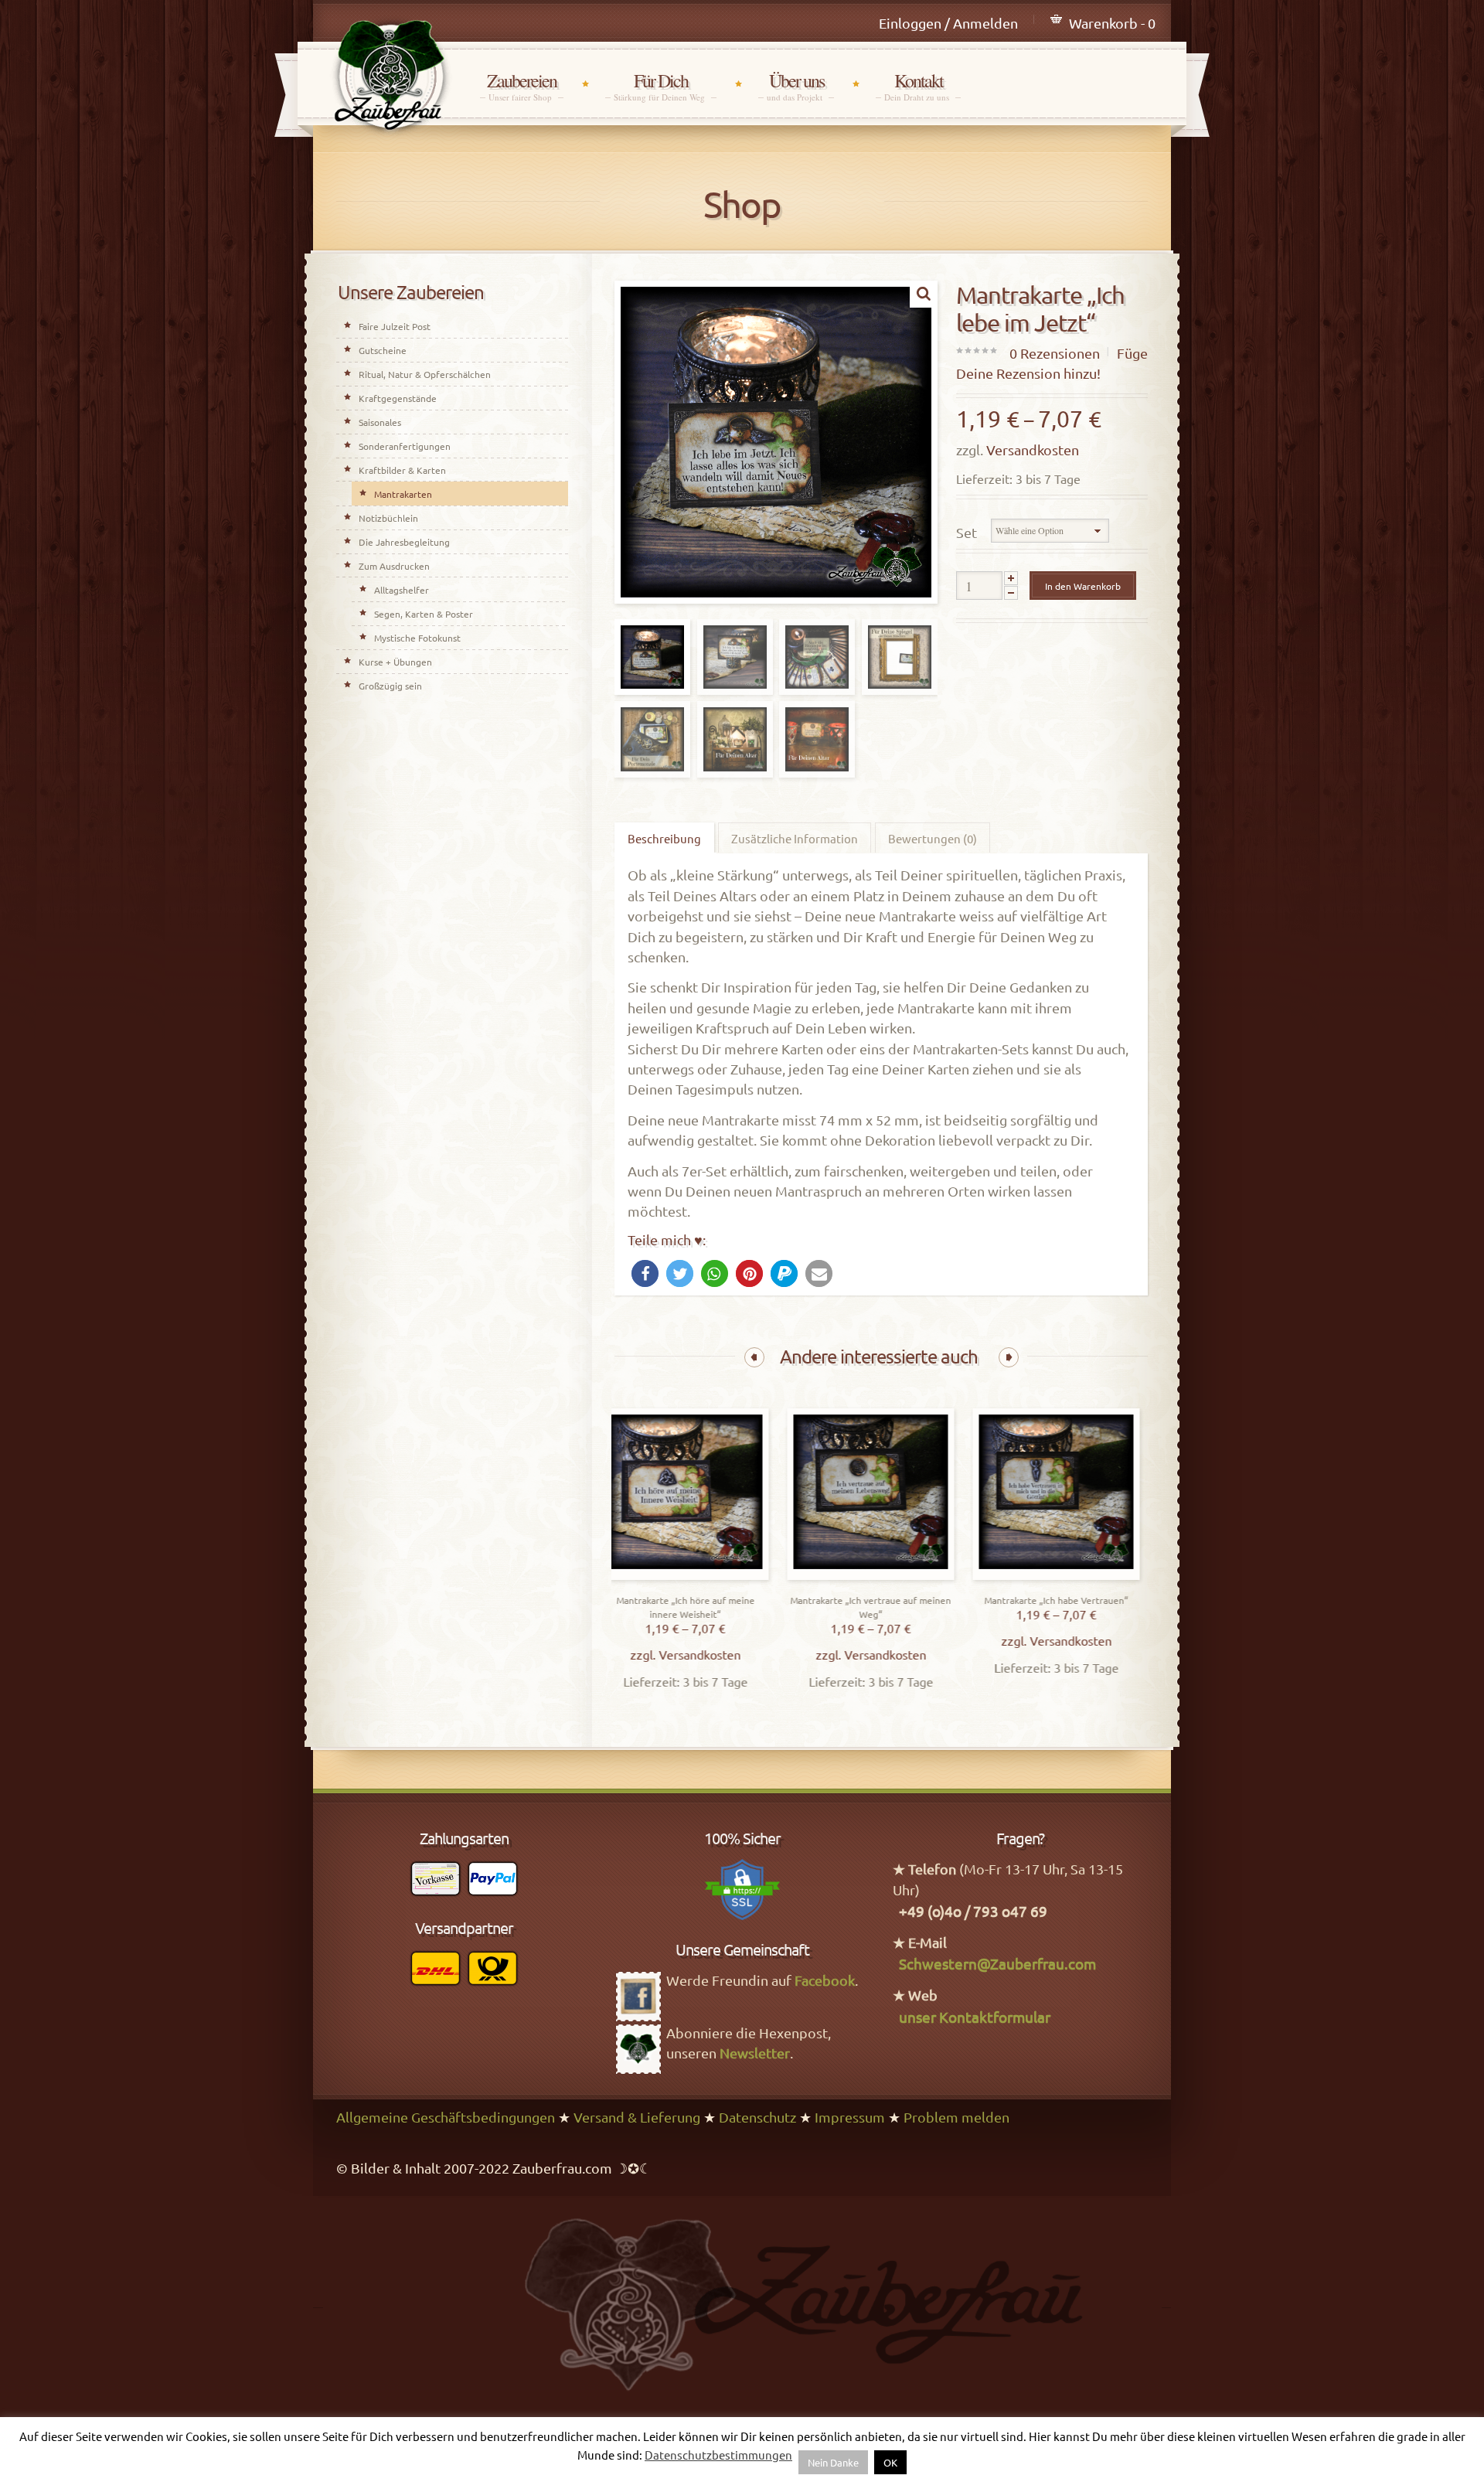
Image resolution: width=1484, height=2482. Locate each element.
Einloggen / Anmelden (948, 23)
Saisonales (380, 422)
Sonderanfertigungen (405, 446)
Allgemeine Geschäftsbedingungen (446, 2117)
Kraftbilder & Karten (402, 470)
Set (967, 532)
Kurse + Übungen (395, 662)
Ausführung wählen (698, 1576)
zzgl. (657, 1654)
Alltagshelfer (402, 590)
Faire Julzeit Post (395, 326)
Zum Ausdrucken (394, 566)
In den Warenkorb (1083, 586)
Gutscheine (383, 350)
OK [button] (890, 2462)
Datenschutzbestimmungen (718, 2455)
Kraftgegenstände (398, 398)
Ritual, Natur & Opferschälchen (425, 374)
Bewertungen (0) (933, 838)
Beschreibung (664, 838)
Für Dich (661, 86)
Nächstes (1009, 1357)
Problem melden (956, 2117)
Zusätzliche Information (795, 838)
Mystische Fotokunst (417, 638)
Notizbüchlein (388, 518)
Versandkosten (1033, 449)
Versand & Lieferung (637, 2117)
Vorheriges (754, 1357)
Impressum (850, 2117)
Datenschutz (757, 2117)
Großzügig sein (390, 686)
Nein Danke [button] (833, 2462)
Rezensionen (1055, 353)
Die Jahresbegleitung (404, 542)
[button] (645, 1273)
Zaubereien (522, 86)
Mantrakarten (403, 494)
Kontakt (918, 86)
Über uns (796, 86)
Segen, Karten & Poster (424, 614)
